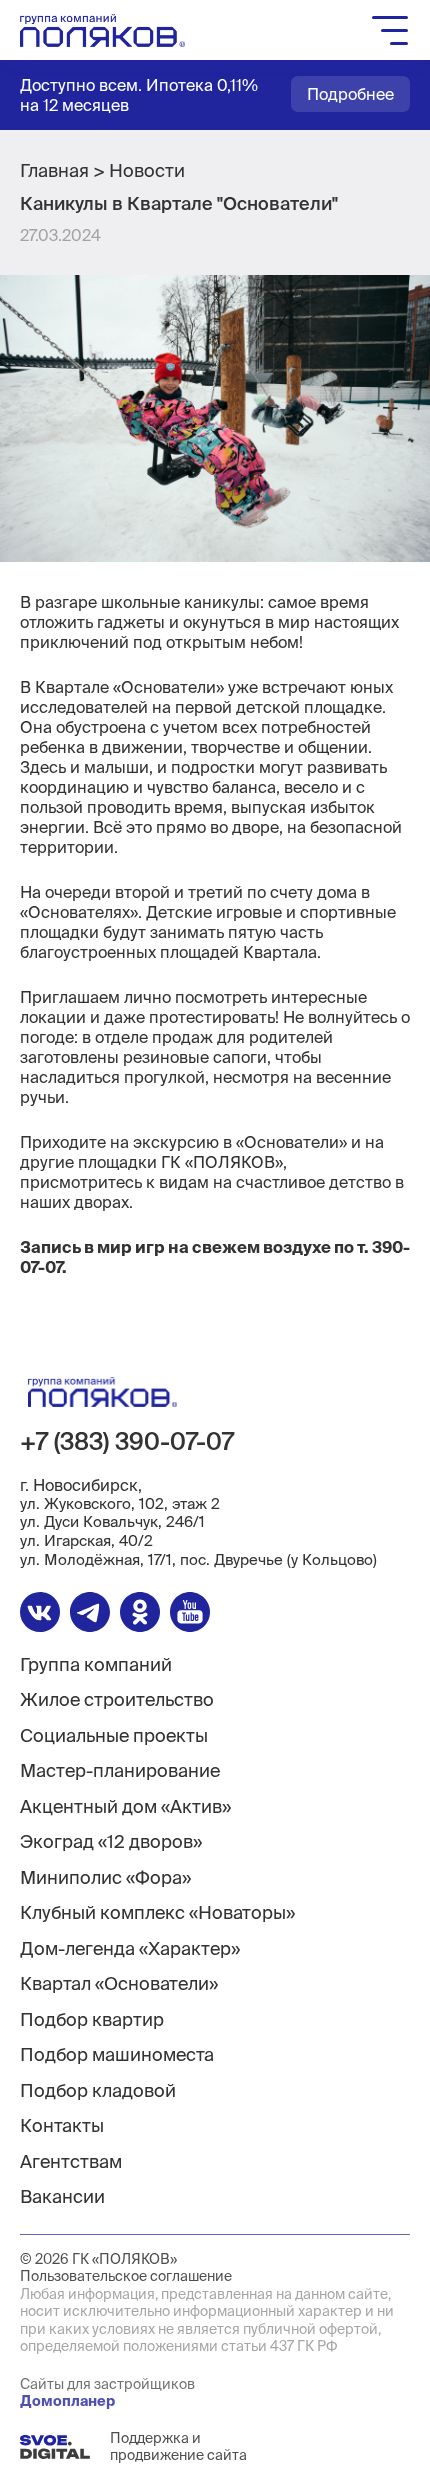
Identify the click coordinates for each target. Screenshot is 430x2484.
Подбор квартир (92, 2019)
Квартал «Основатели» (119, 1983)
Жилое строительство (117, 1699)
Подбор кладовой (98, 2090)
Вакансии (62, 2196)
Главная (54, 170)
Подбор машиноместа (117, 2054)
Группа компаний (96, 1664)
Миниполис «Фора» (105, 1877)
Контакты (62, 2125)
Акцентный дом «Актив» (125, 1806)
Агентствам (71, 2161)
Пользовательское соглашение (126, 2276)
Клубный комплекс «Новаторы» (157, 1912)
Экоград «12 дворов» (111, 1841)
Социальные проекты (114, 1735)
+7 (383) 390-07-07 (127, 1441)
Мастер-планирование (120, 1770)
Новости (147, 170)
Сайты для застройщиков (107, 2393)
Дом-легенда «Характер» (130, 1948)
